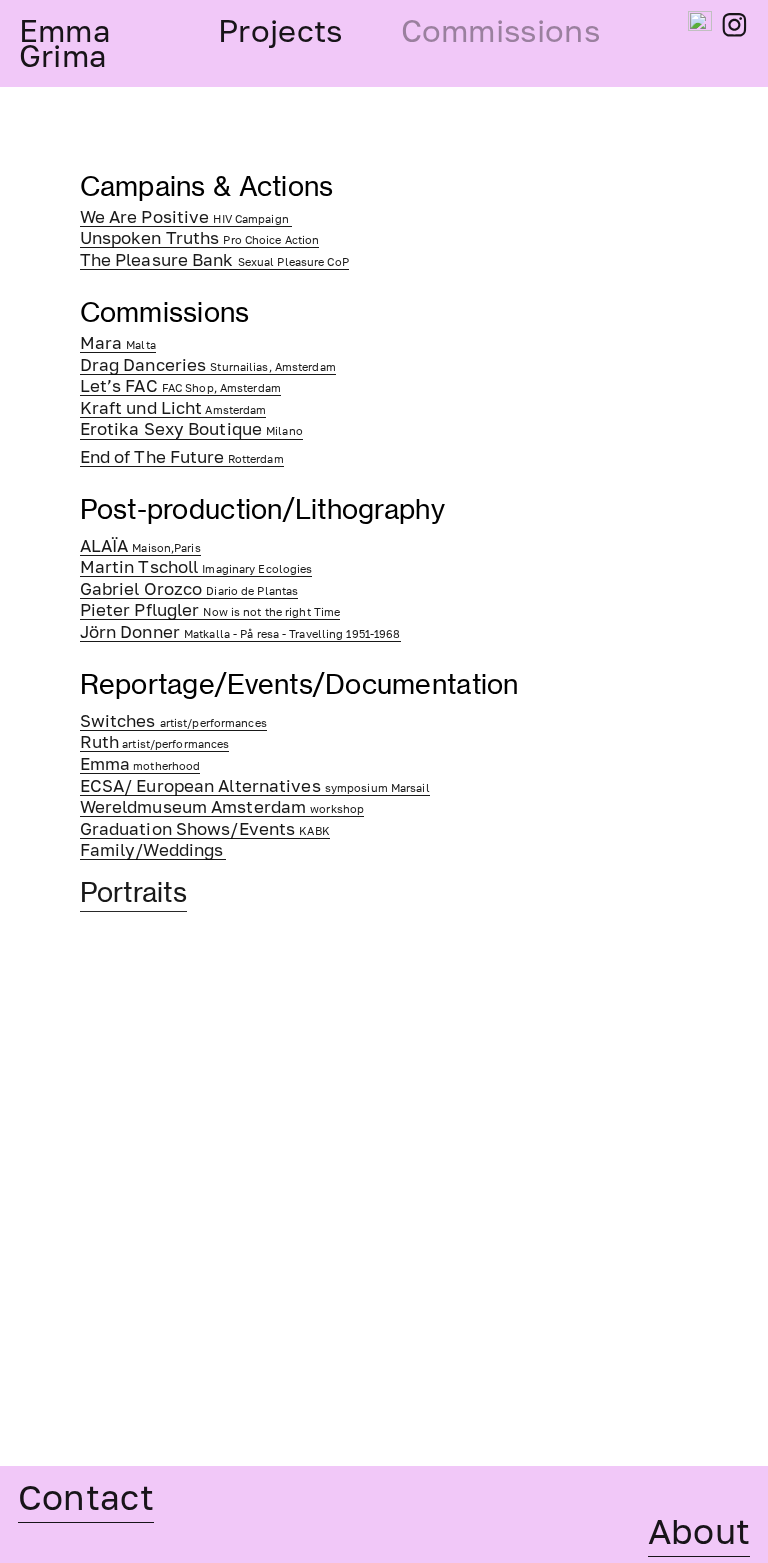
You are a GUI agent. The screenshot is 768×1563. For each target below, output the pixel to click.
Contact (86, 1496)
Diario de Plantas (189, 591)
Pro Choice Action (200, 240)
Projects (280, 30)
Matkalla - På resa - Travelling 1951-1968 (240, 634)
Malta (118, 345)
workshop (222, 809)
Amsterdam (173, 410)
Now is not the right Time (210, 612)
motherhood (140, 766)
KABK (205, 831)
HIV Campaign (186, 219)
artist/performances (173, 723)
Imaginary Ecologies (196, 569)
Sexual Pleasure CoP (214, 262)
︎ (734, 25)
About (699, 1530)
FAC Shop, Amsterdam (180, 388)
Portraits (133, 892)
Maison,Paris (140, 548)
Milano (191, 431)
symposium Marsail (255, 788)
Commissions (500, 30)
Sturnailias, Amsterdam (208, 367)
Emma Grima (65, 43)
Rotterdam (182, 459)
